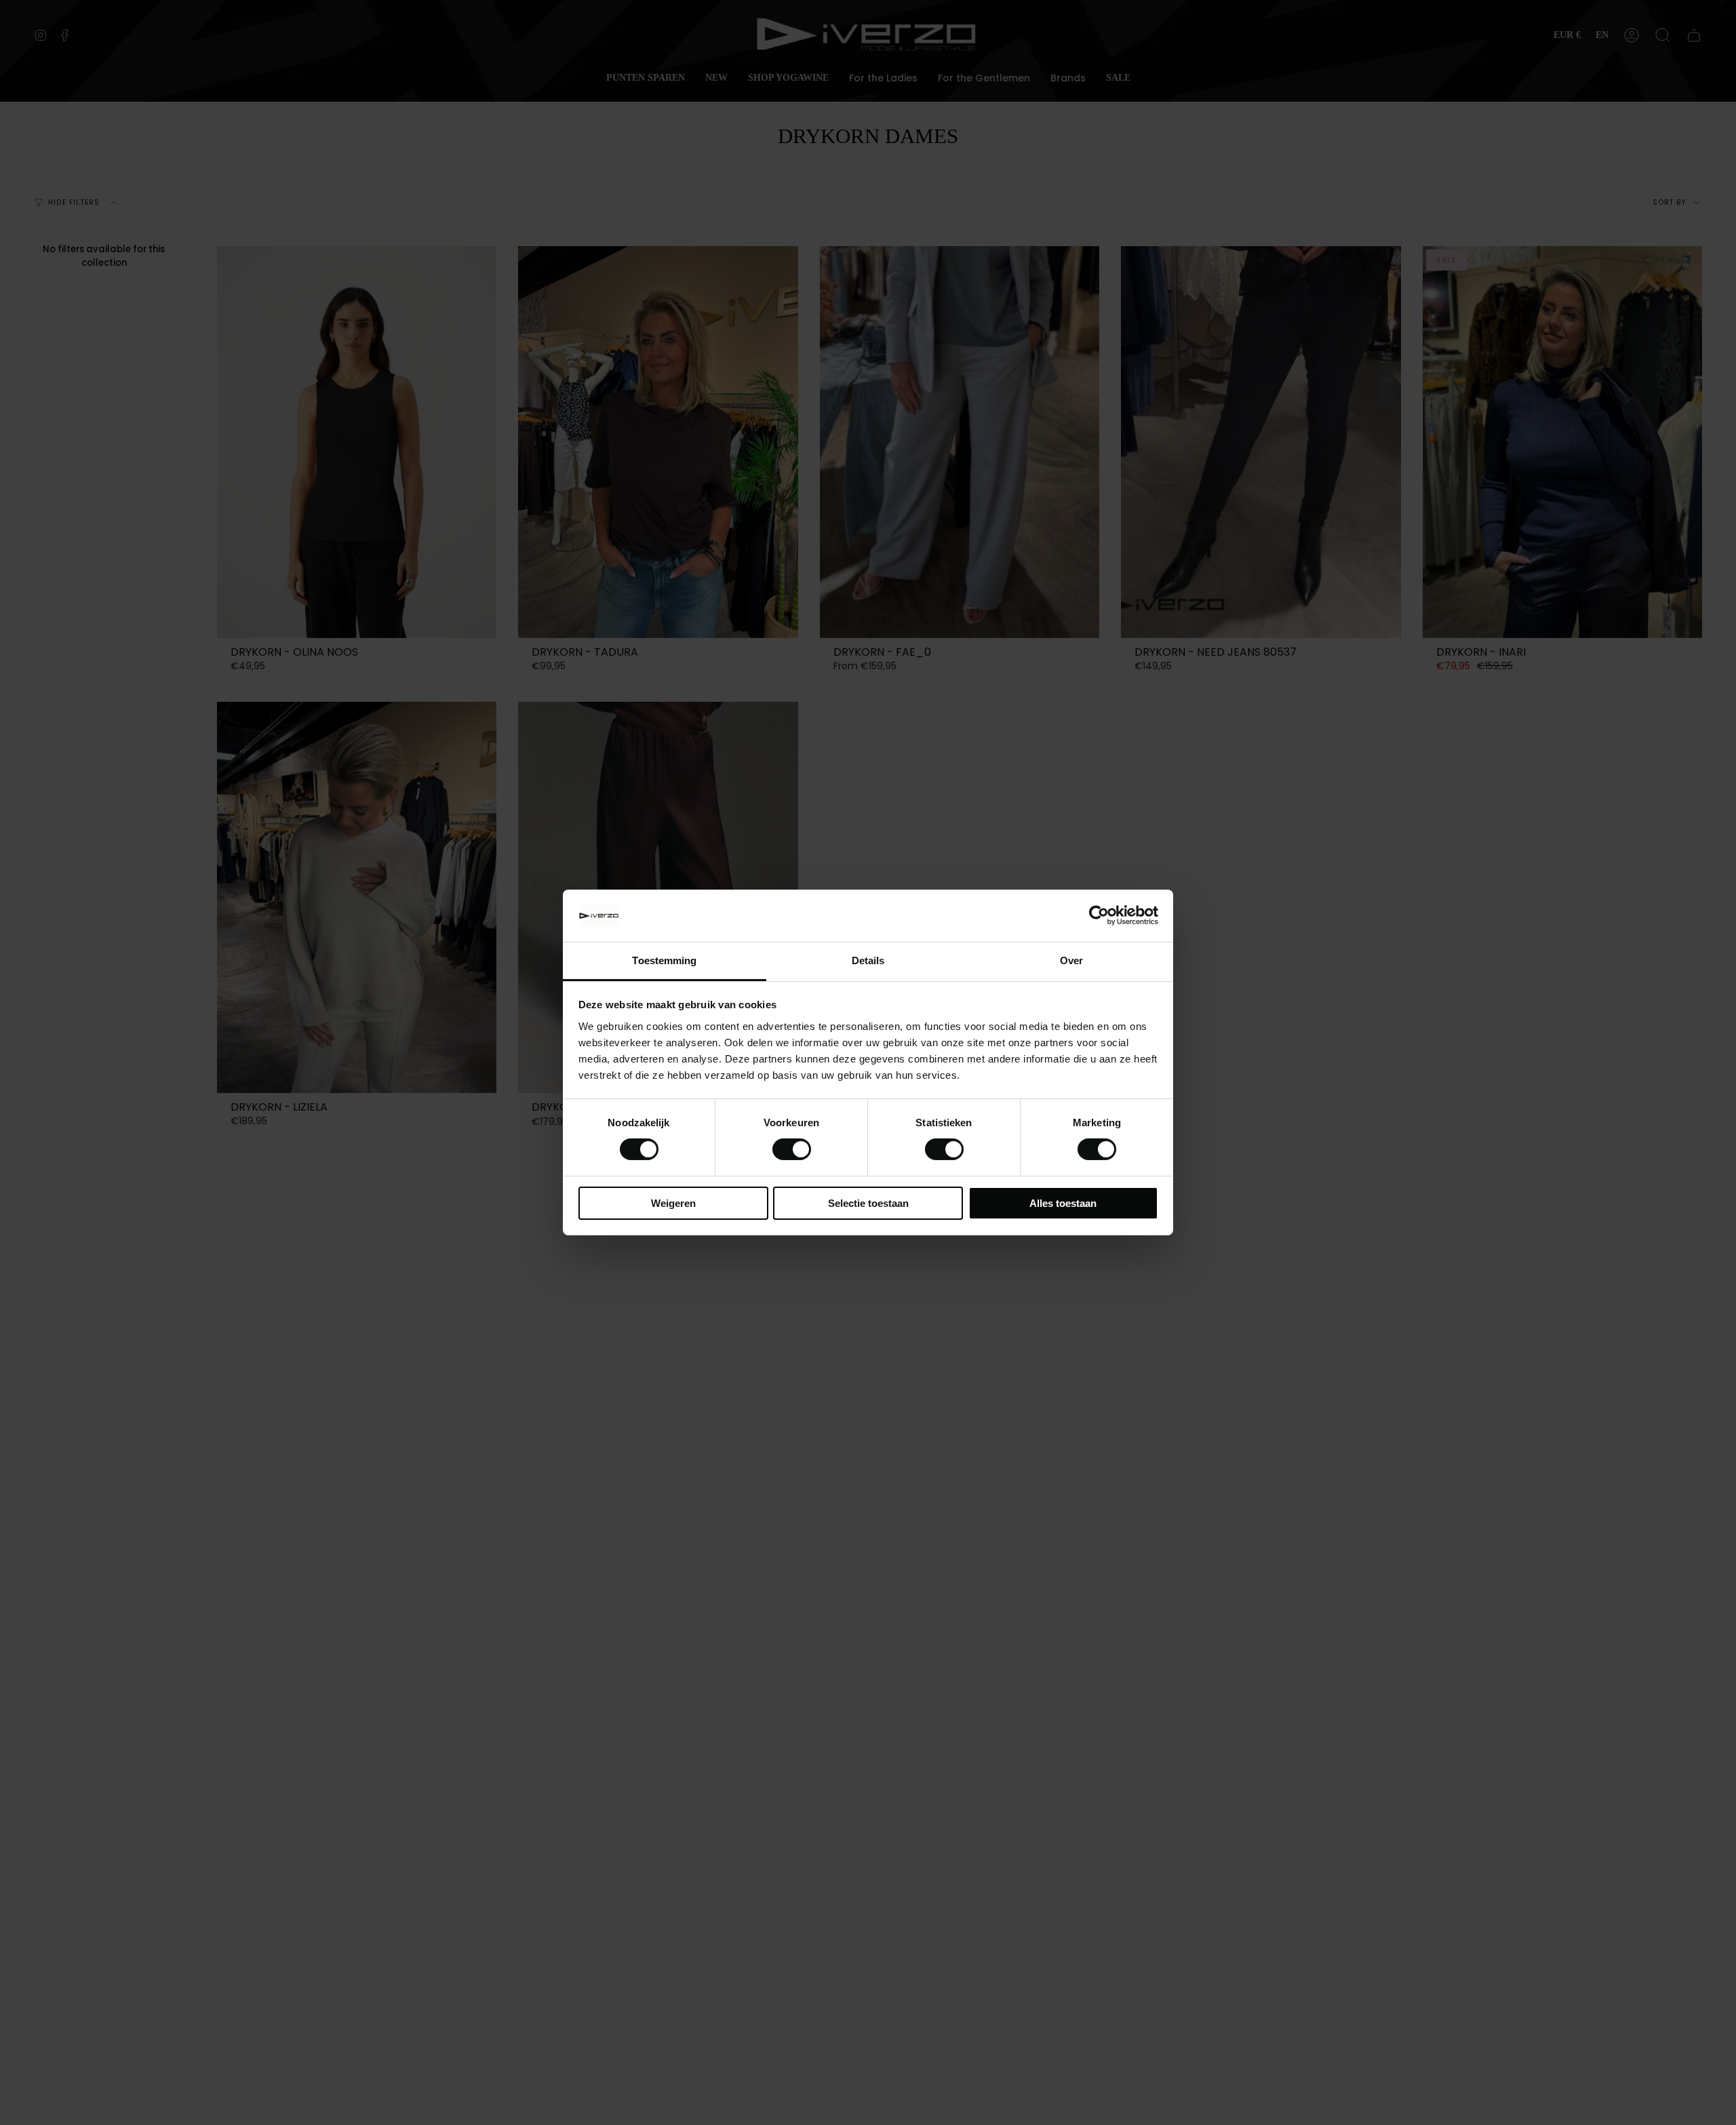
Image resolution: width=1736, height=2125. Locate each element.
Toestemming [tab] (664, 960)
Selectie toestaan (868, 1203)
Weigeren (673, 1203)
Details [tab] (868, 960)
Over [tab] (1071, 960)
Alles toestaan (1063, 1203)
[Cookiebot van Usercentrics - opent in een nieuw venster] (1099, 915)
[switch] (792, 1149)
